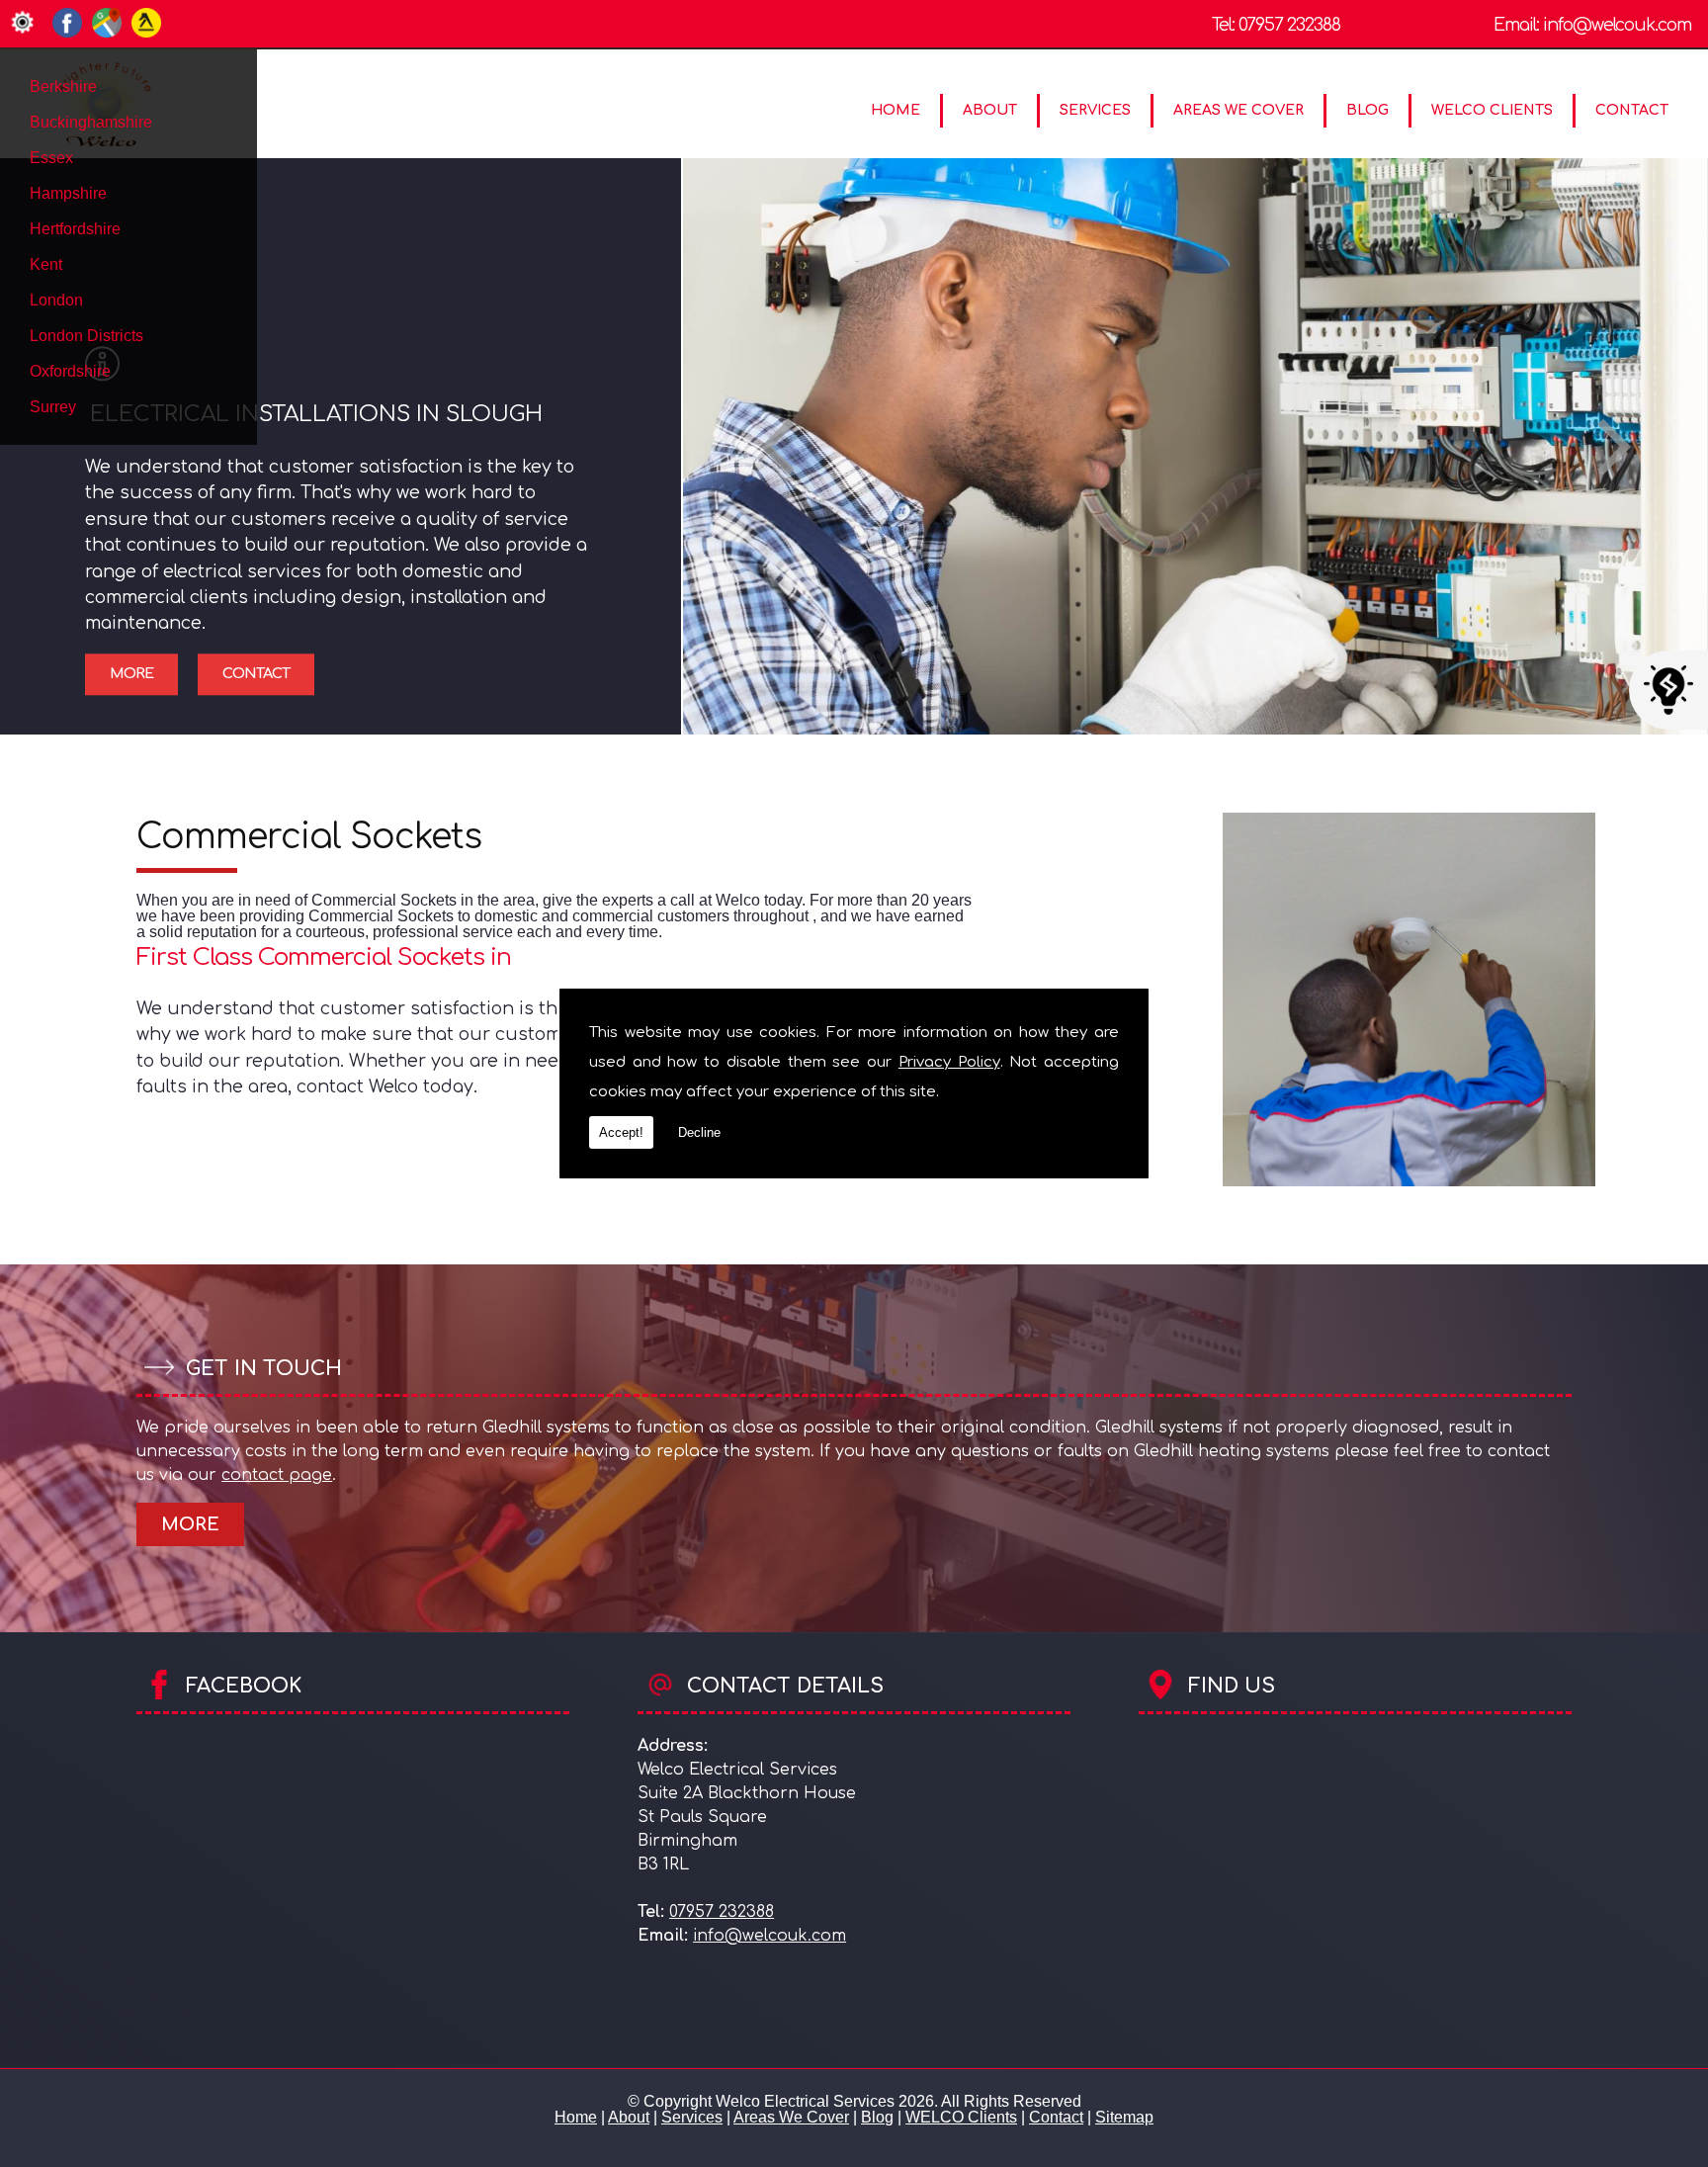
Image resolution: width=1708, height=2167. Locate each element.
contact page (277, 1475)
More (131, 674)
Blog (1367, 110)
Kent (46, 264)
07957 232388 (1289, 25)
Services (1095, 110)
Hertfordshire (75, 229)
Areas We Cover (1238, 110)
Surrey (53, 407)
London (56, 300)
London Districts (86, 336)
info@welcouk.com (1617, 25)
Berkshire (63, 87)
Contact (1632, 110)
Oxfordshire (70, 371)
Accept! (621, 1132)
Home (896, 110)
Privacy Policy (949, 1062)
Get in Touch (264, 1369)
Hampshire (68, 193)
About (990, 110)
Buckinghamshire (91, 122)
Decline (699, 1132)
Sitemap (1124, 2117)
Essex (51, 158)
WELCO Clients (1492, 110)
